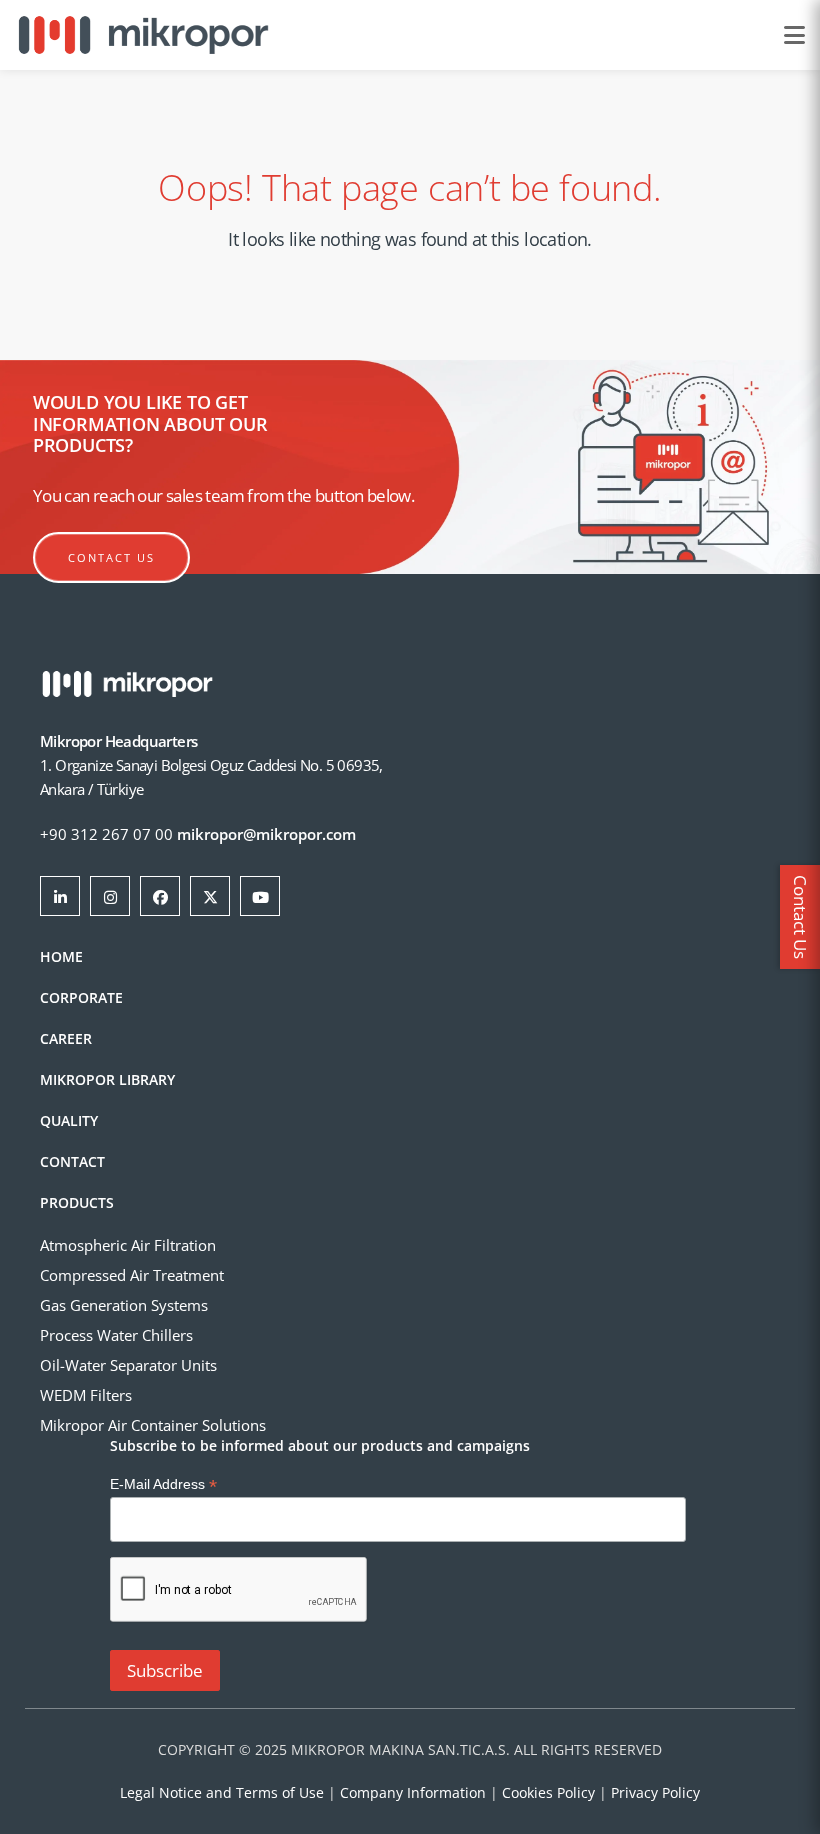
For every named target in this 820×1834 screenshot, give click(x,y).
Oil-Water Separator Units (128, 1365)
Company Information (413, 1792)
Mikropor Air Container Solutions (153, 1425)
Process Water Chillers (116, 1335)
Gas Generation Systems (124, 1305)
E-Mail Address (163, 1484)
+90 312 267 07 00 (106, 834)
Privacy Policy (655, 1792)
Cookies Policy (548, 1792)
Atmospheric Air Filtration (128, 1245)
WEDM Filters (86, 1395)
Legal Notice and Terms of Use (222, 1792)
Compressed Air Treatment (132, 1275)
